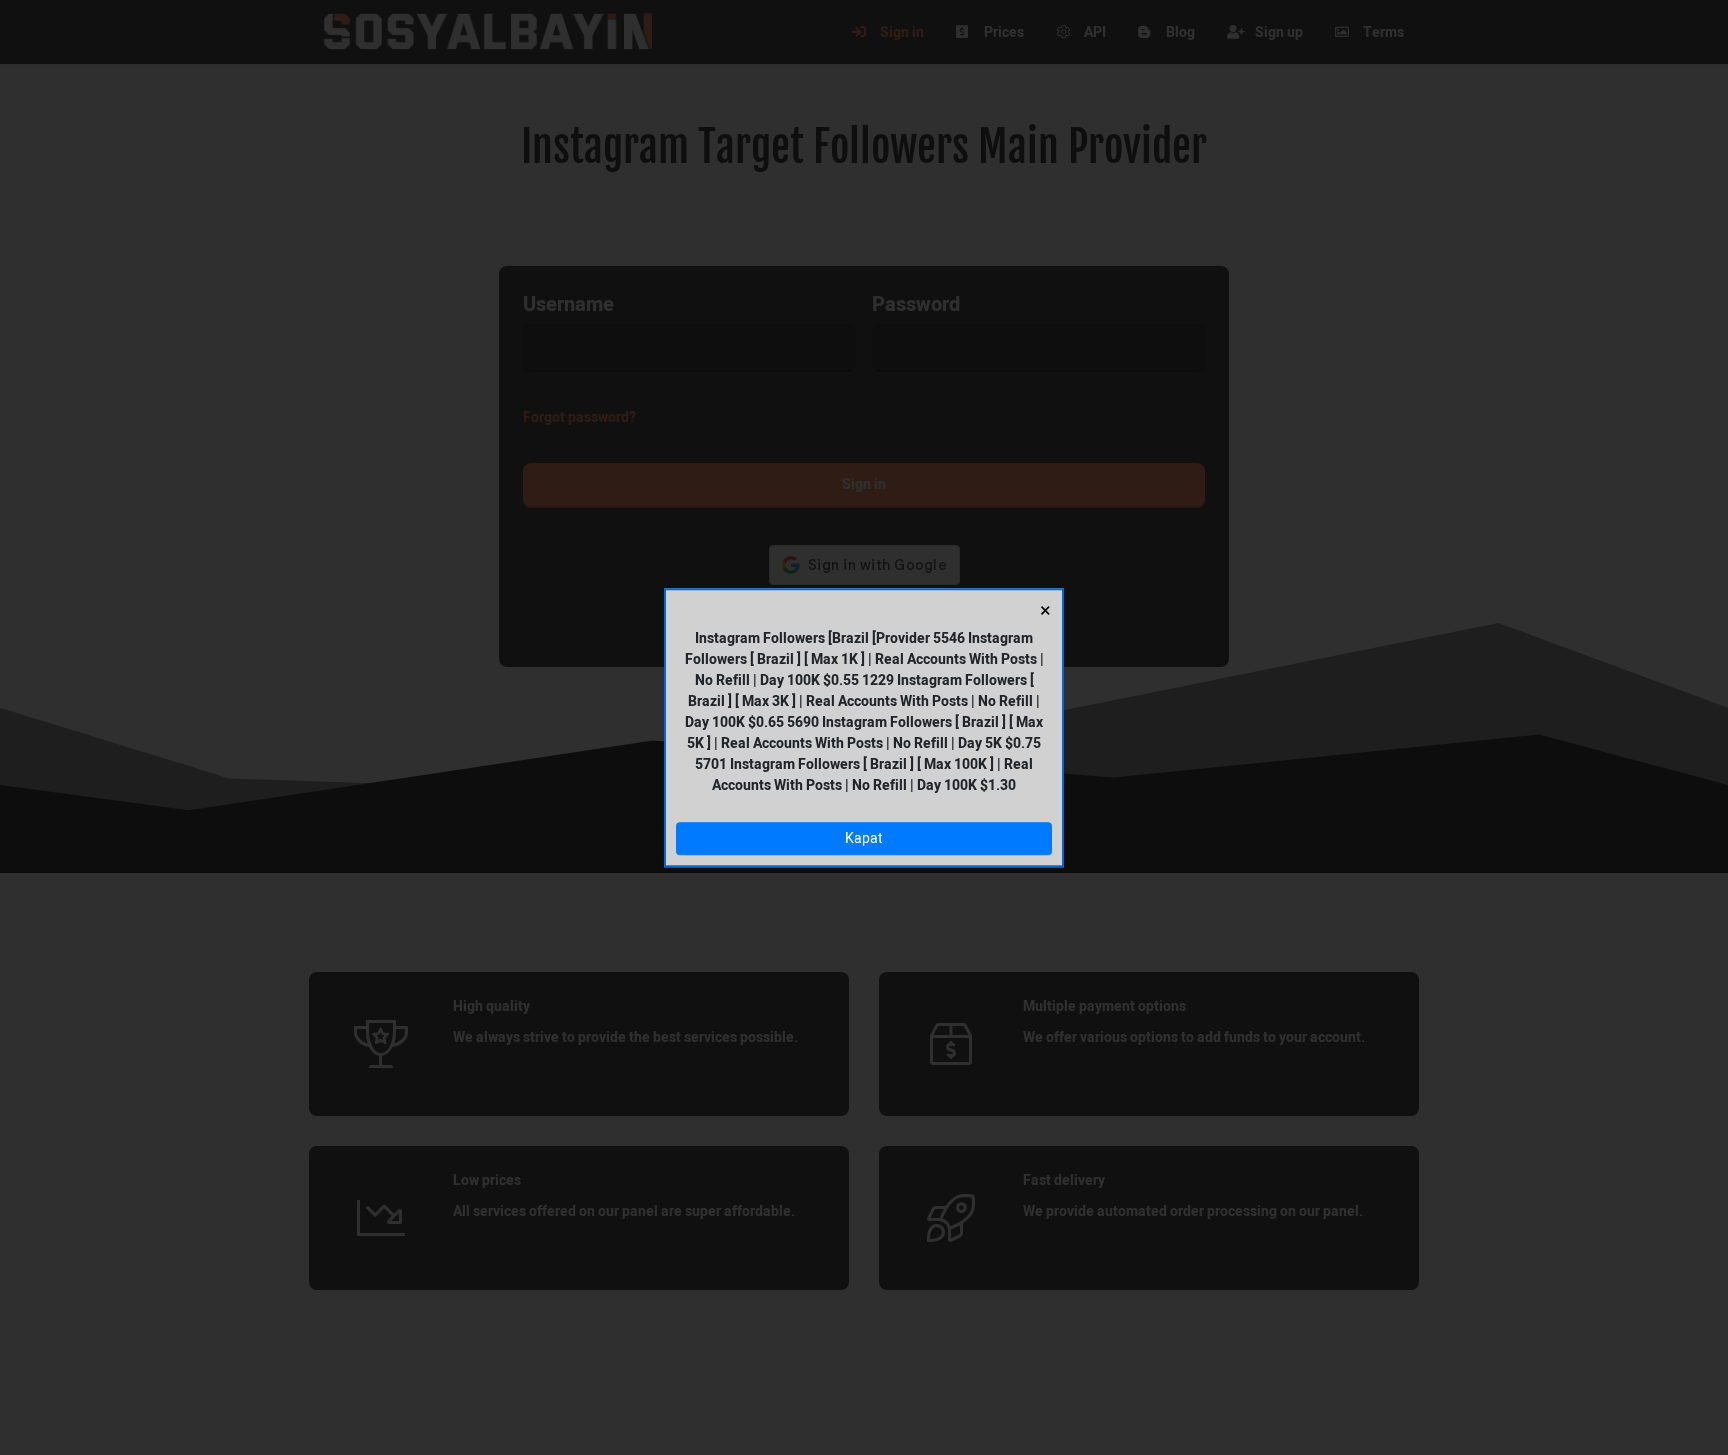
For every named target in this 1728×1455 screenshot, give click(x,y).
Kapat (864, 838)
